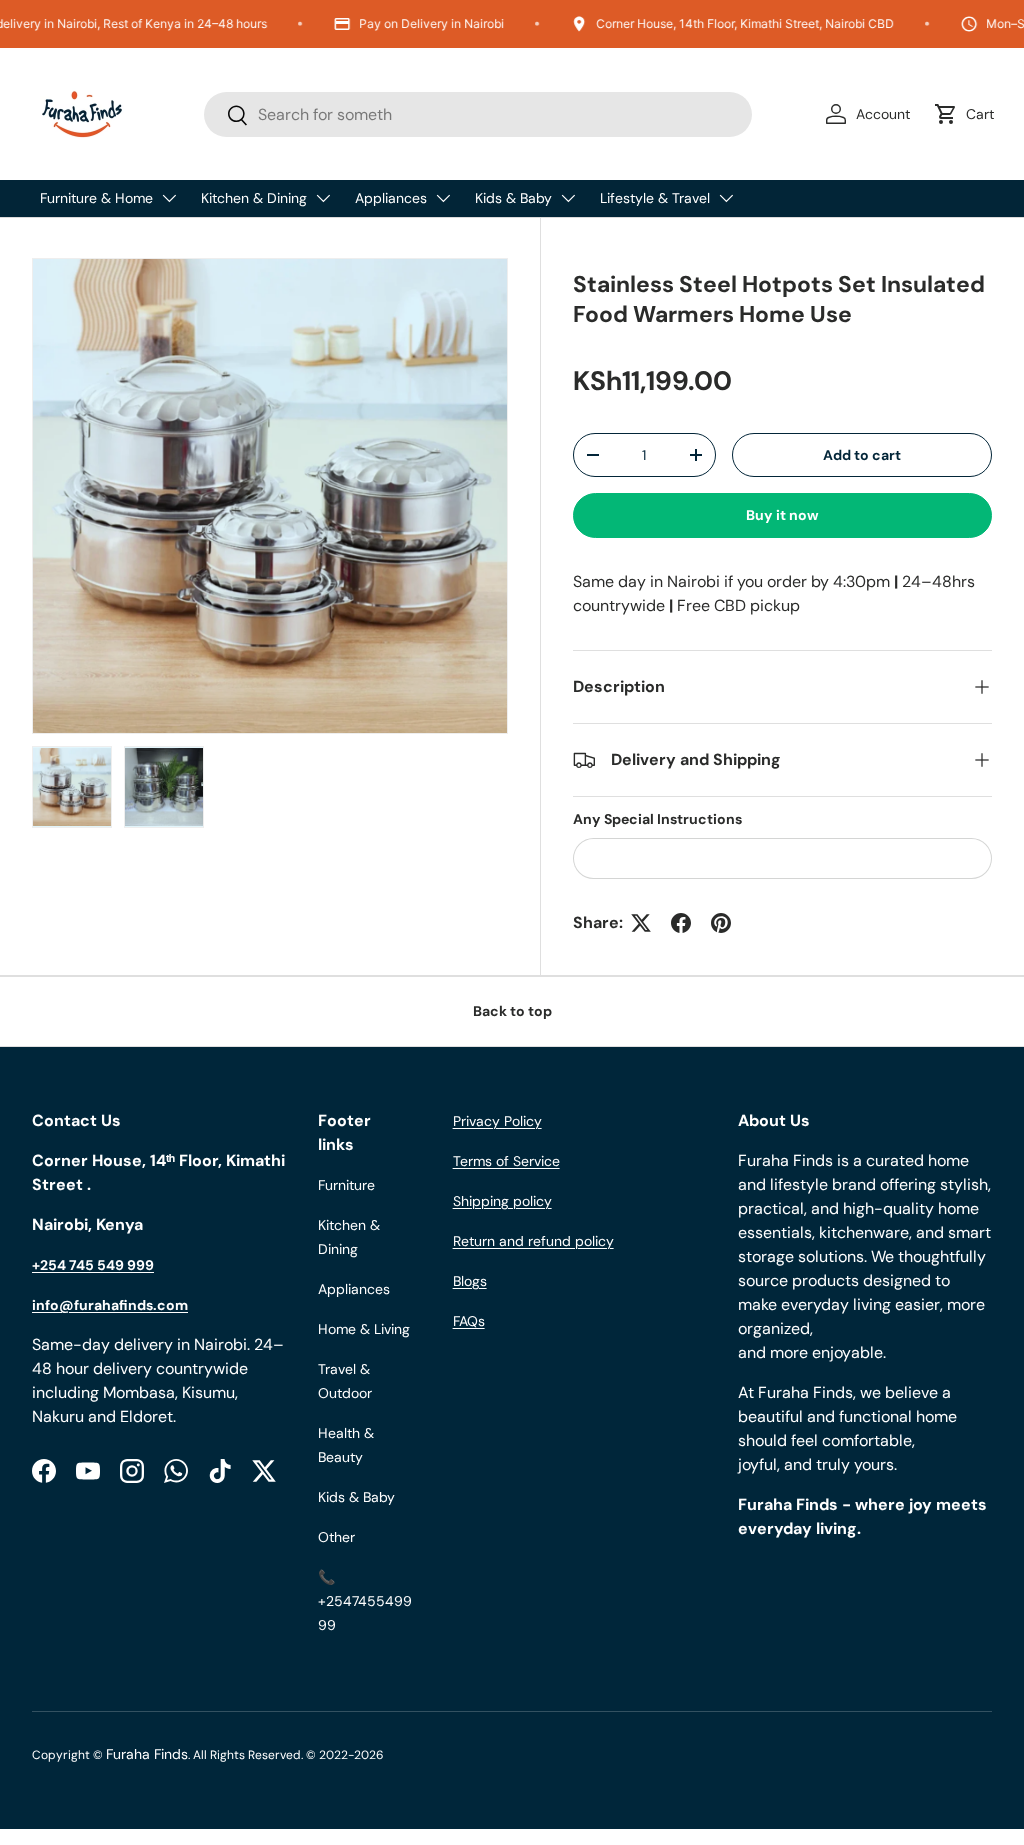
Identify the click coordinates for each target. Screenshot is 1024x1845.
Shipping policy (502, 1201)
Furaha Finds (147, 1754)
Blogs (470, 1281)
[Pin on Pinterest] (721, 923)
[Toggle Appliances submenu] (443, 198)
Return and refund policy (533, 1241)
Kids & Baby (513, 198)
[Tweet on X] (641, 923)
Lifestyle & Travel (655, 198)
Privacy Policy (497, 1121)
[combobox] (478, 114)
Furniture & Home (96, 198)
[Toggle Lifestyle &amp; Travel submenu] (726, 198)
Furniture (346, 1185)
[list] (270, 496)
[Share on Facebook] (681, 923)
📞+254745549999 (365, 1601)
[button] (968, 114)
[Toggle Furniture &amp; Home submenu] (169, 198)
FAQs (469, 1321)
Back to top (512, 1011)
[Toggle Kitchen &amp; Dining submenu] (323, 198)
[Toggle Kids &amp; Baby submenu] (568, 198)
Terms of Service (506, 1161)
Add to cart (862, 455)
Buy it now (782, 515)
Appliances (391, 198)
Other (336, 1537)
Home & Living (364, 1329)
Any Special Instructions (657, 819)
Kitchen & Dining (254, 198)
